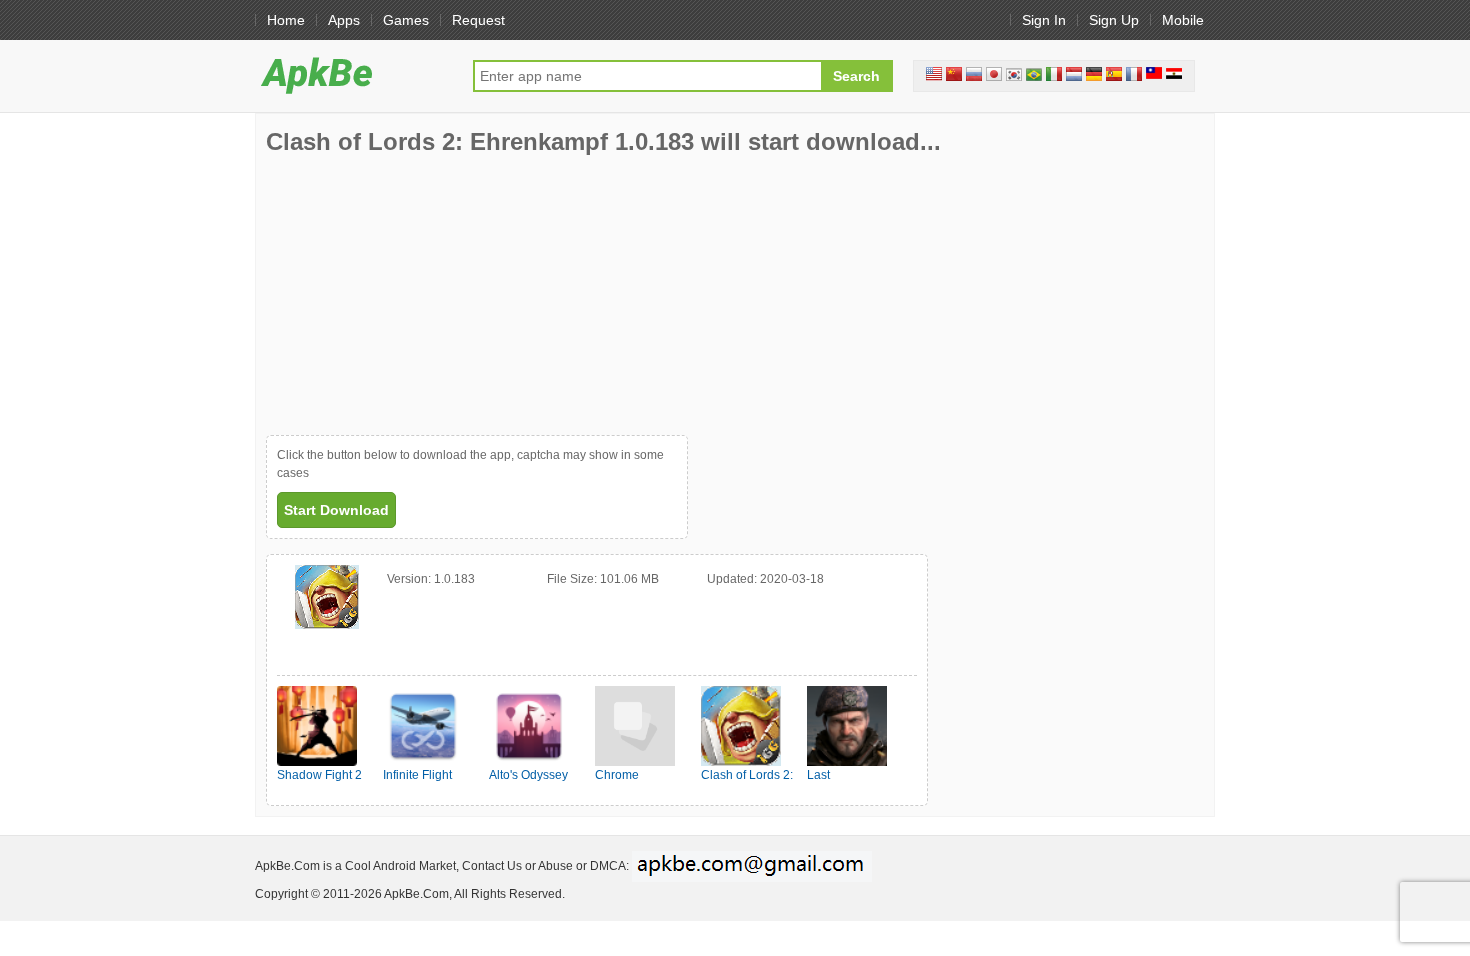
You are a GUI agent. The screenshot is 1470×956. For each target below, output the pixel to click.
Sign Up (1114, 20)
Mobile (1183, 20)
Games (406, 20)
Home (286, 20)
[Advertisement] (416, 295)
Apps (344, 20)
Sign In (1044, 20)
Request (478, 20)
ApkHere (354, 75)
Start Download (336, 510)
